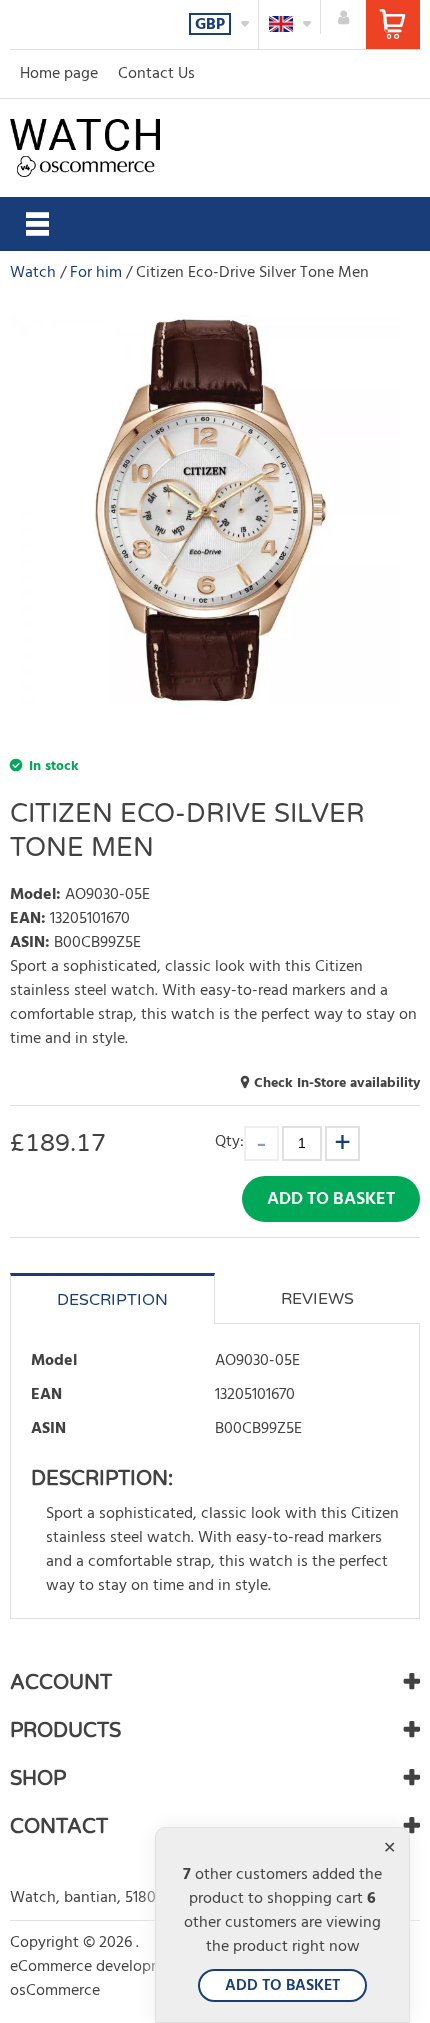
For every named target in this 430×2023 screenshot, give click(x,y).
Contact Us (156, 74)
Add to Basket (331, 1199)
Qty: (229, 1141)
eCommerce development (98, 1967)
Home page (59, 74)
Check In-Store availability (337, 1083)
